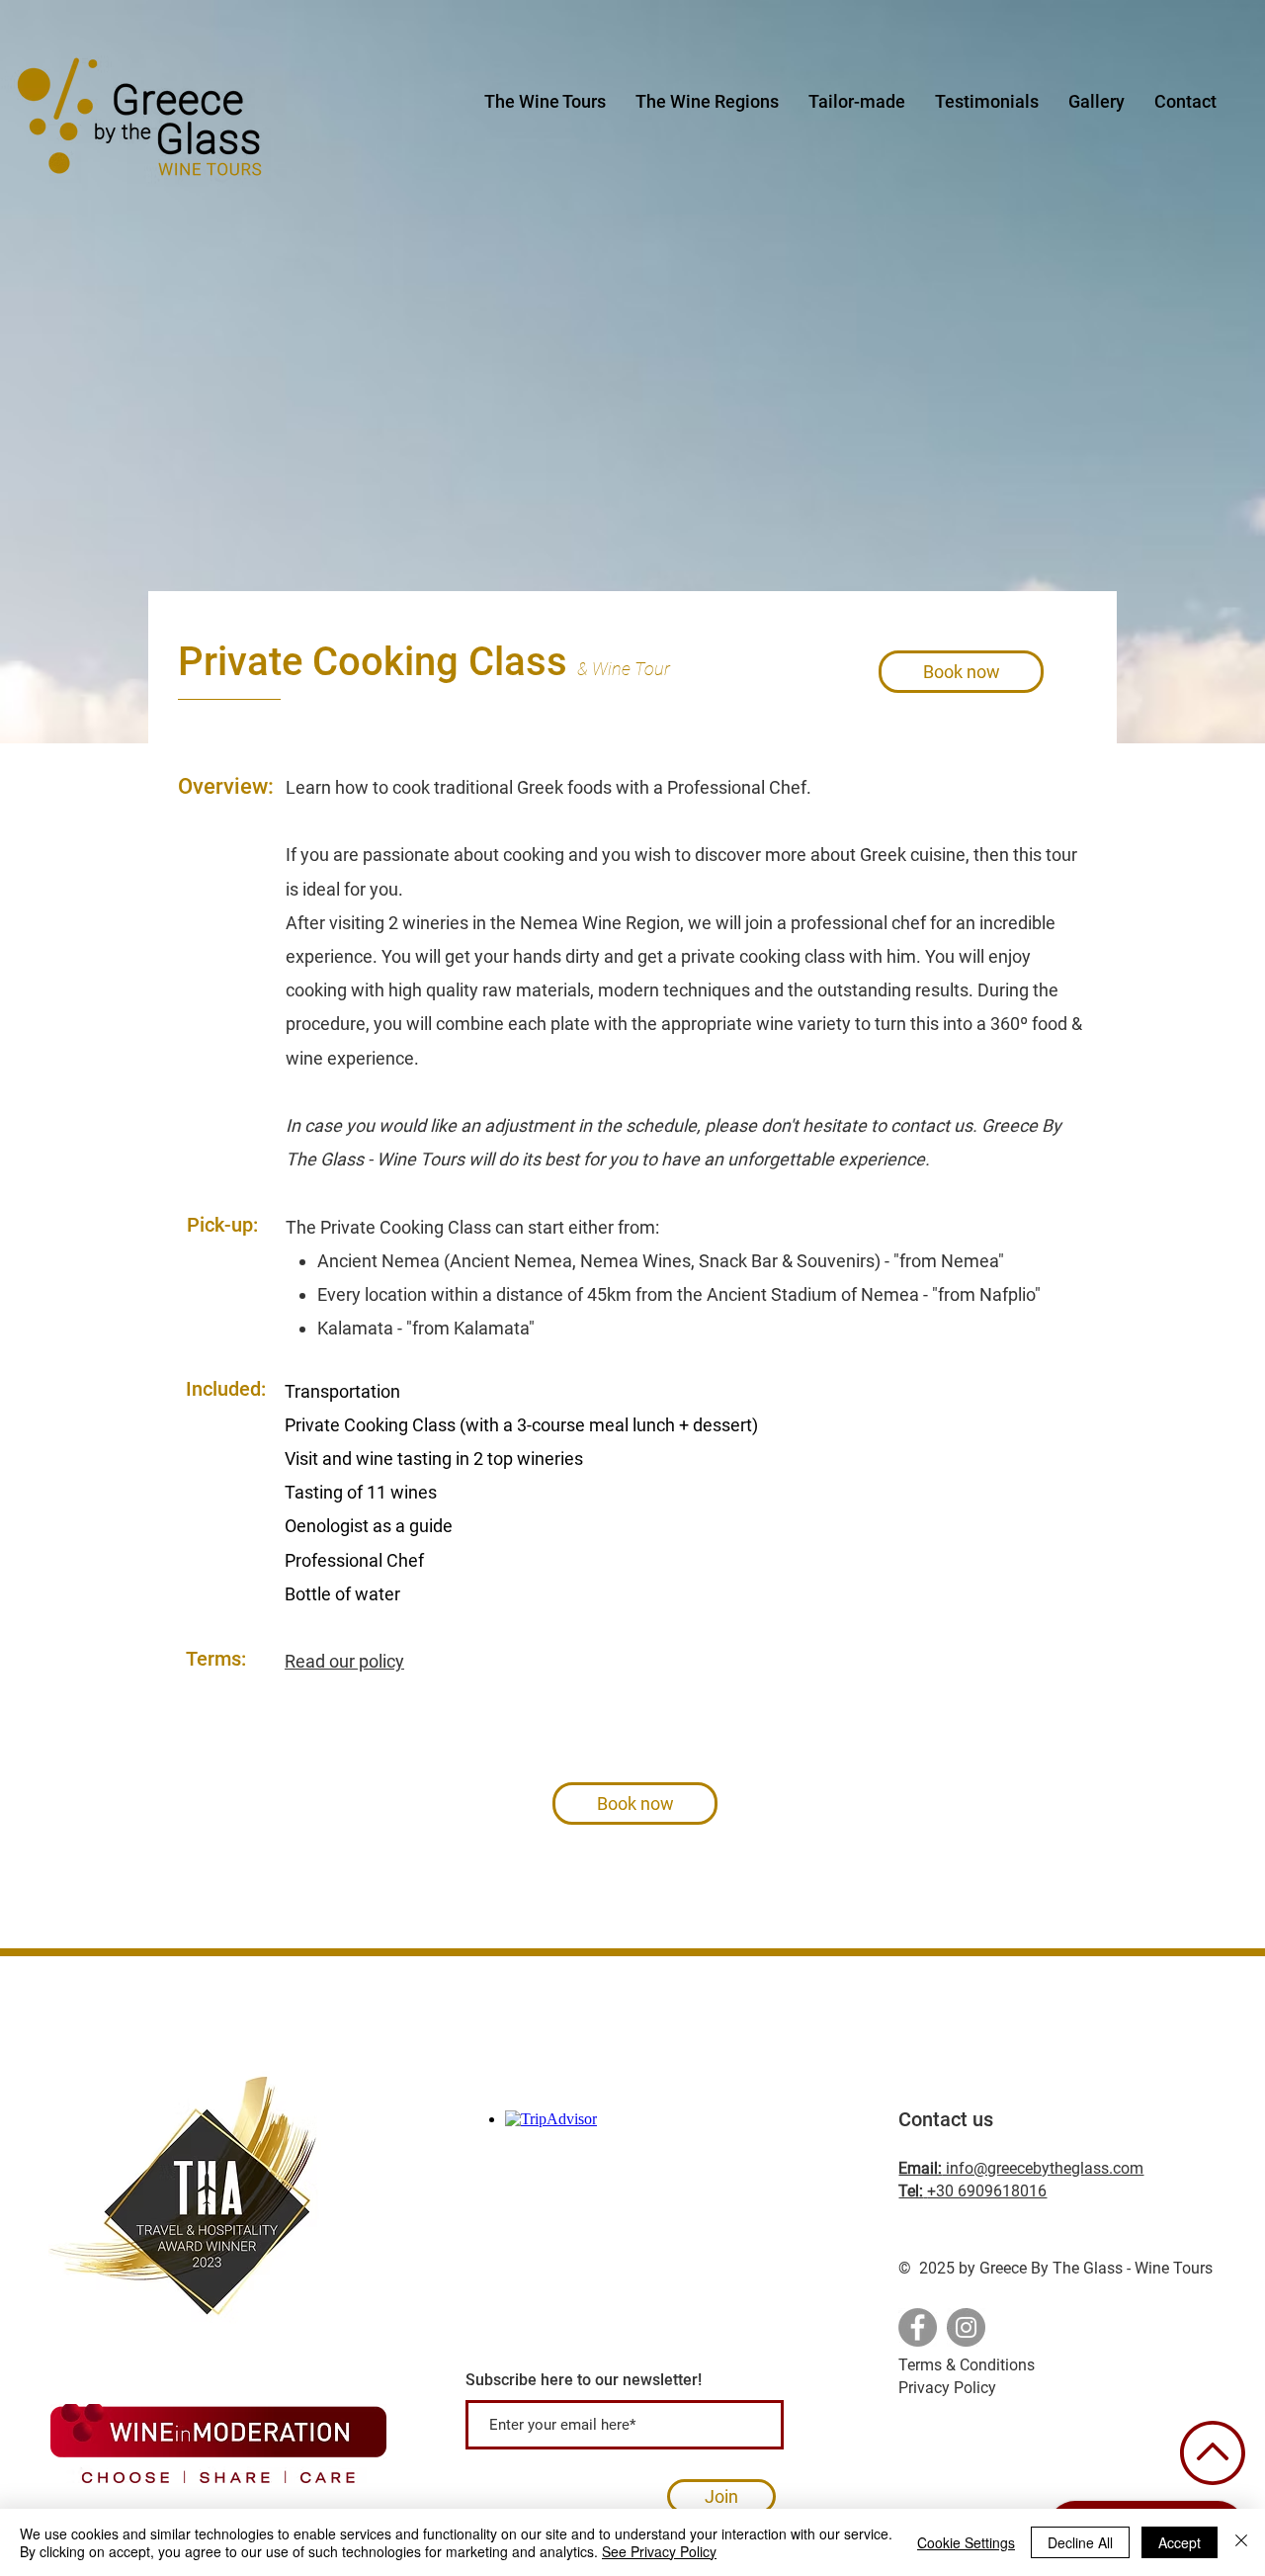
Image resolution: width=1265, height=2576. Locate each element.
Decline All (1080, 2542)
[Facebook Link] (918, 2327)
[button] (707, 102)
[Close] (1241, 2542)
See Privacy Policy (659, 2551)
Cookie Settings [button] (966, 2542)
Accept (1180, 2542)
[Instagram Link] (966, 2327)
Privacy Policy (947, 2388)
